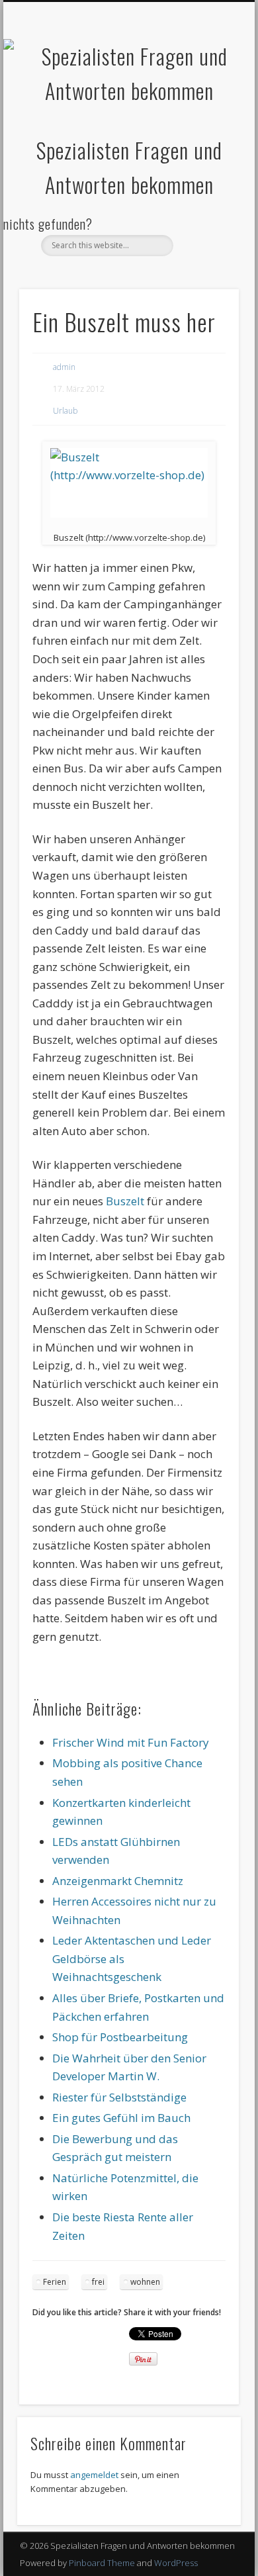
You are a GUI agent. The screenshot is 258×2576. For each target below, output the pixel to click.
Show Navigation (206, 118)
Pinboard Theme (102, 2563)
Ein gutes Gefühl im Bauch (121, 2118)
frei (98, 2282)
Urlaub (65, 411)
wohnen (145, 2282)
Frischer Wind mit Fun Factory (131, 1742)
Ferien (55, 2282)
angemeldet (94, 2475)
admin (64, 367)
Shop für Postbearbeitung (120, 2037)
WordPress (176, 2563)
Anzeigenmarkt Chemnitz (118, 1881)
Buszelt (125, 1201)
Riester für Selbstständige (119, 2097)
